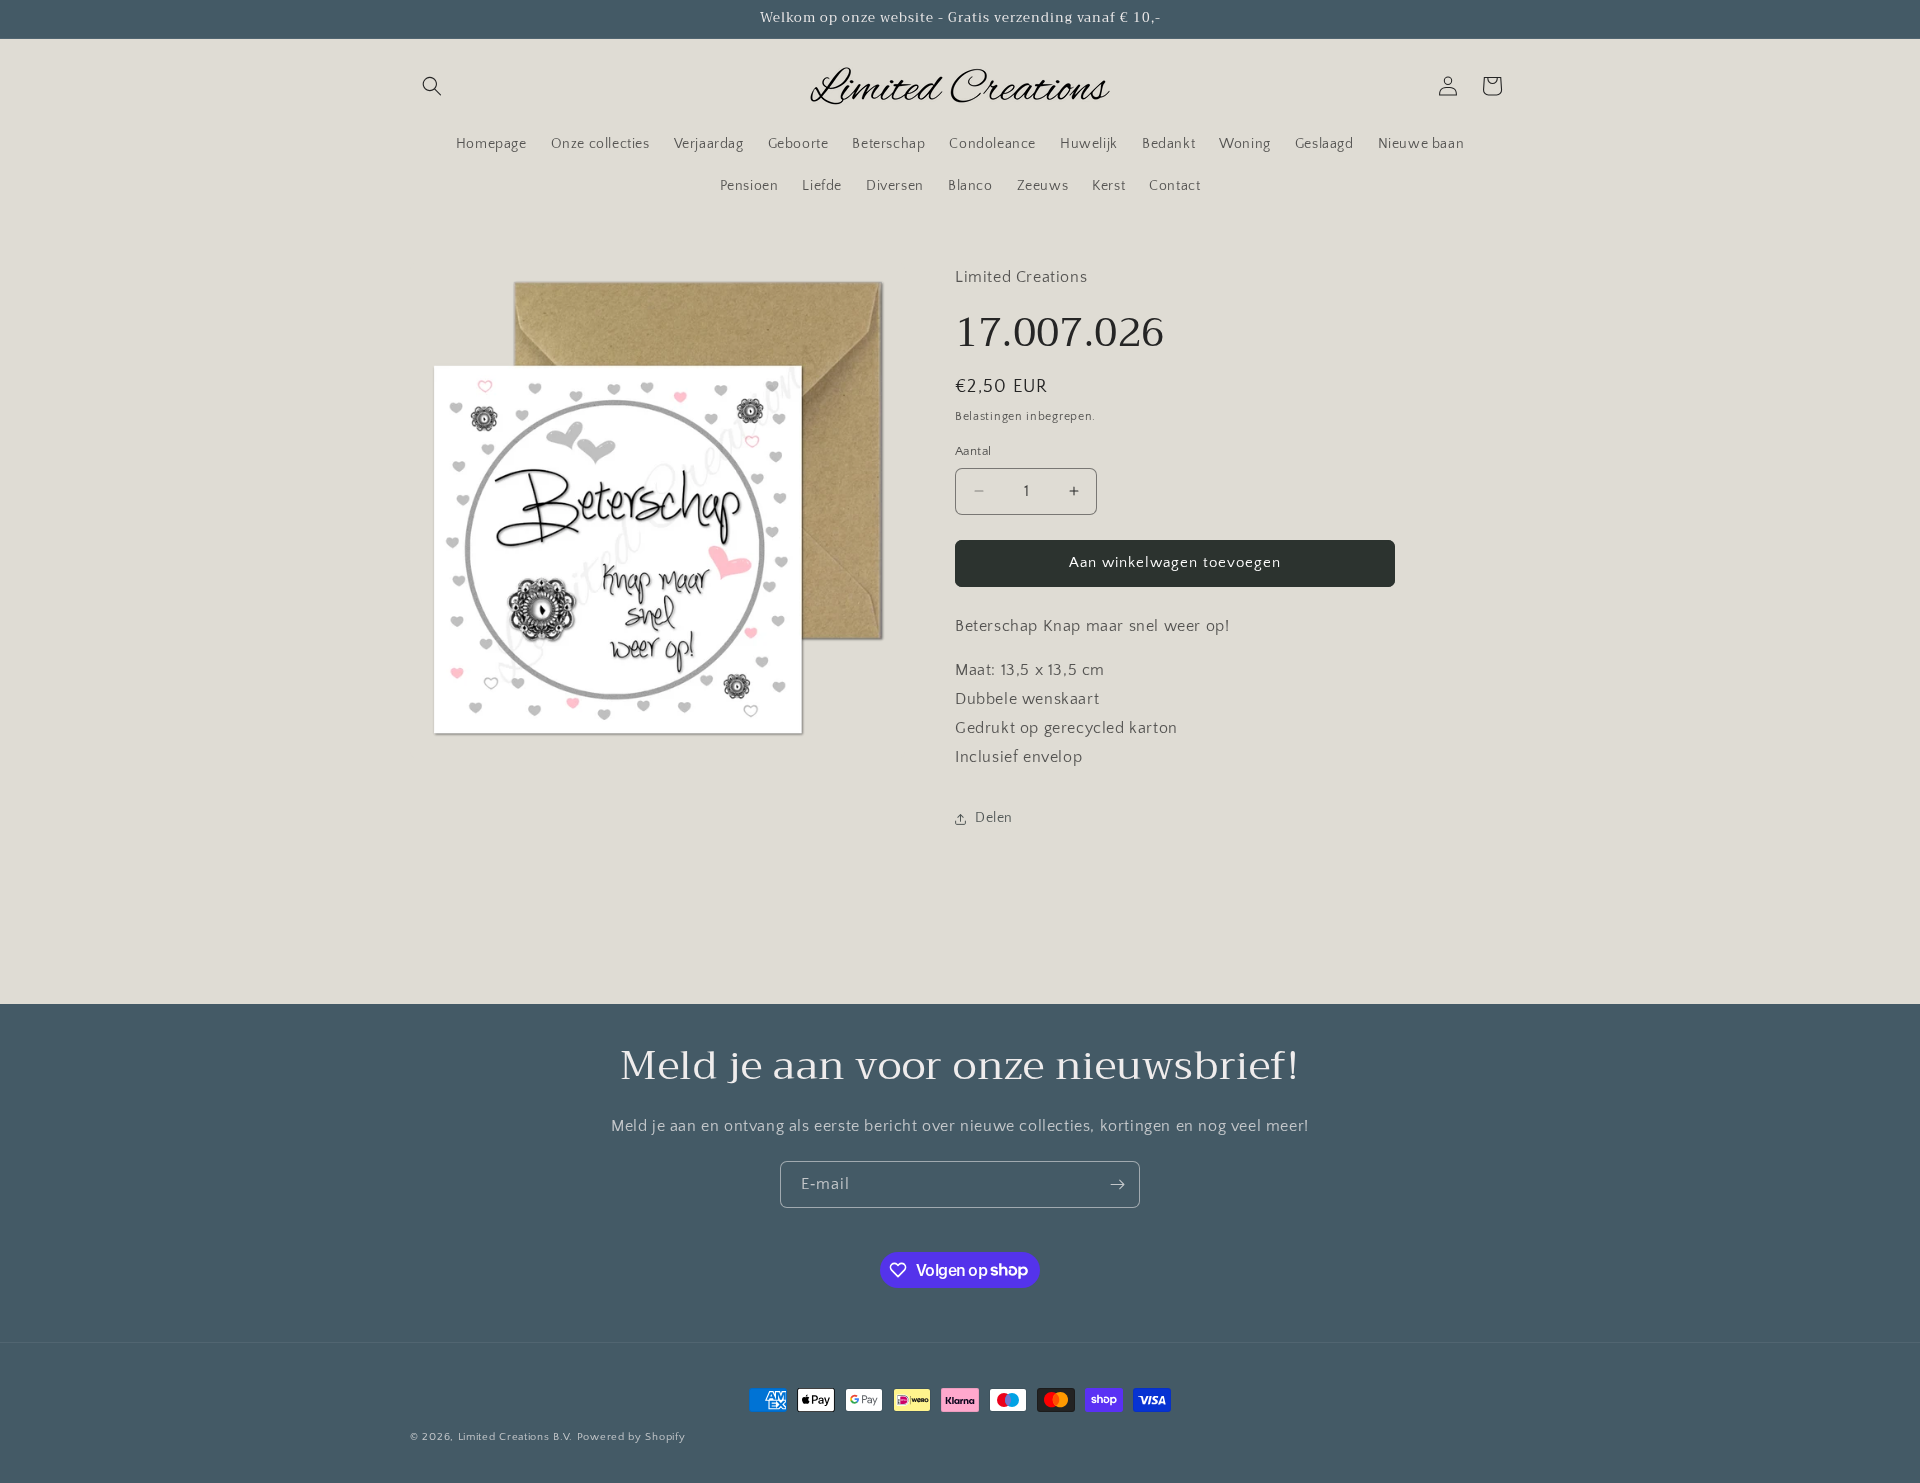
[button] (432, 86)
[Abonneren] (1117, 1184)
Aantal (973, 451)
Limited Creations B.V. (515, 1437)
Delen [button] (994, 818)
